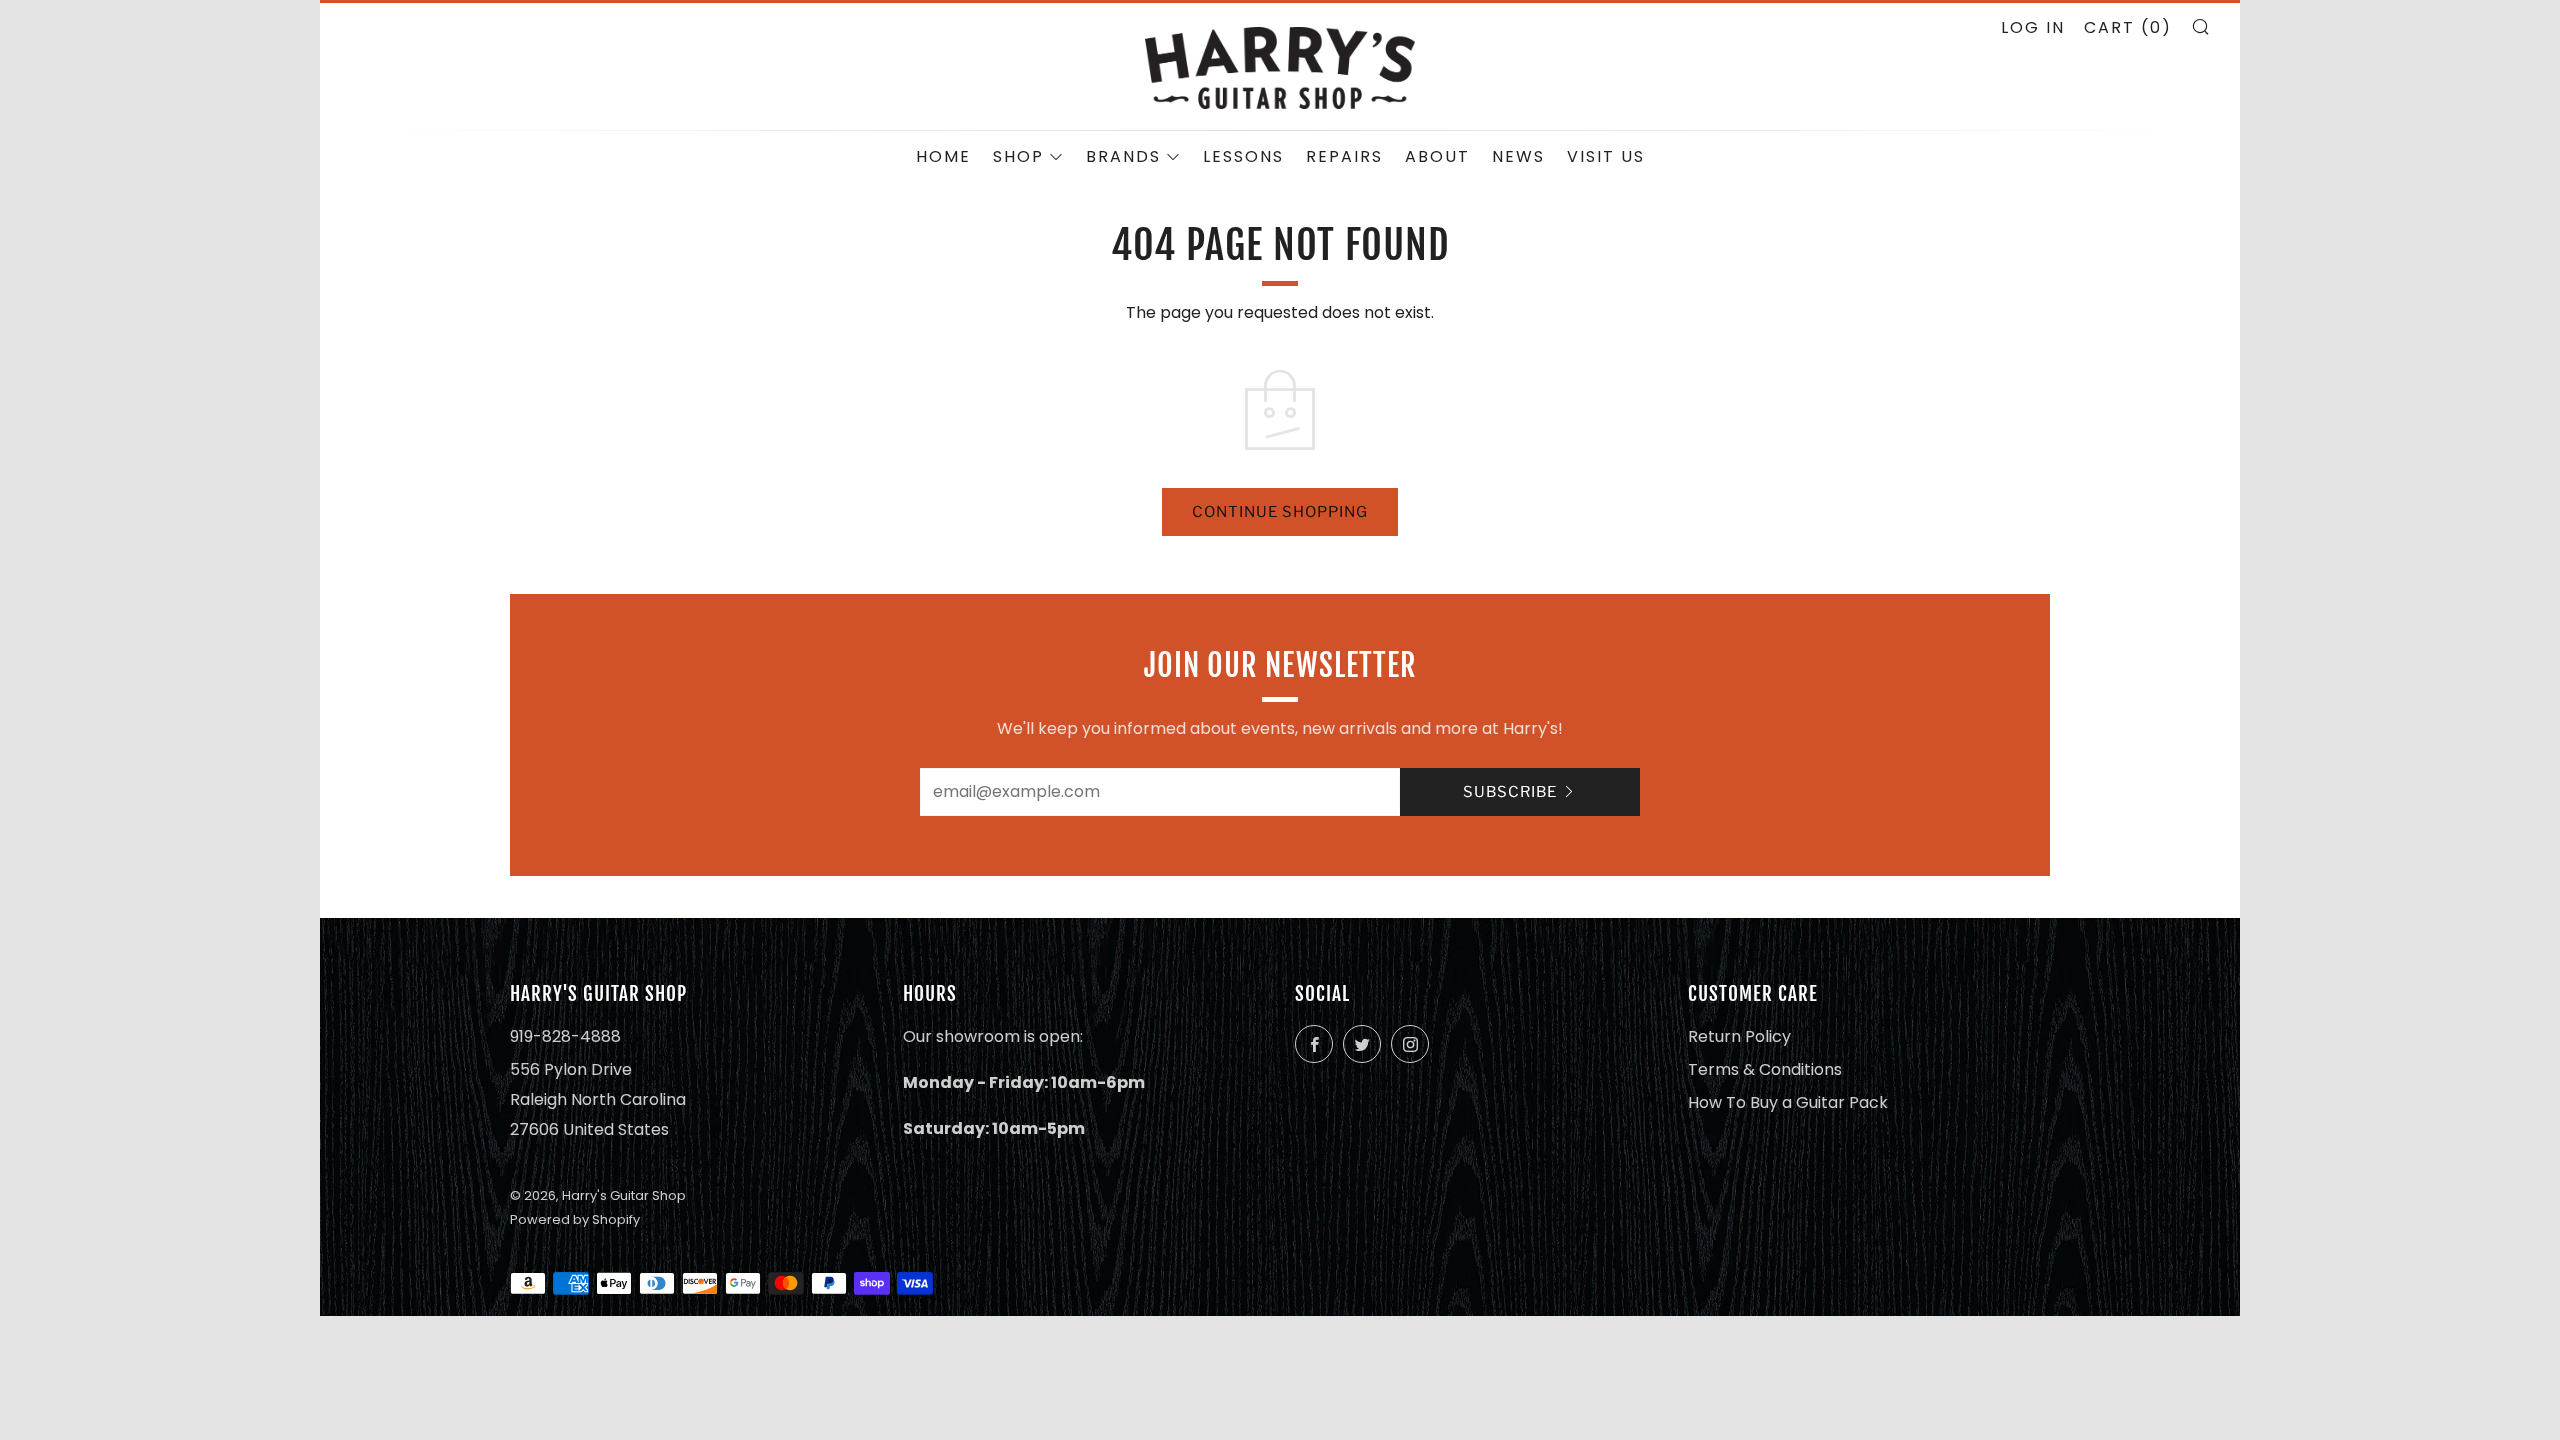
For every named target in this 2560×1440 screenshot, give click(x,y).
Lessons (1243, 156)
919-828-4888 (565, 1036)
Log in (2033, 27)
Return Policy (1739, 1036)
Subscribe (1510, 792)
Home (943, 156)
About (1437, 156)
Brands (1123, 156)
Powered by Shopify (575, 1219)
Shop (1018, 156)
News (1518, 156)
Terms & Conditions (1765, 1069)
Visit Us (1606, 156)
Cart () (2128, 27)
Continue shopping (1280, 512)
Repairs (1344, 156)
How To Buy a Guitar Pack (1788, 1102)
